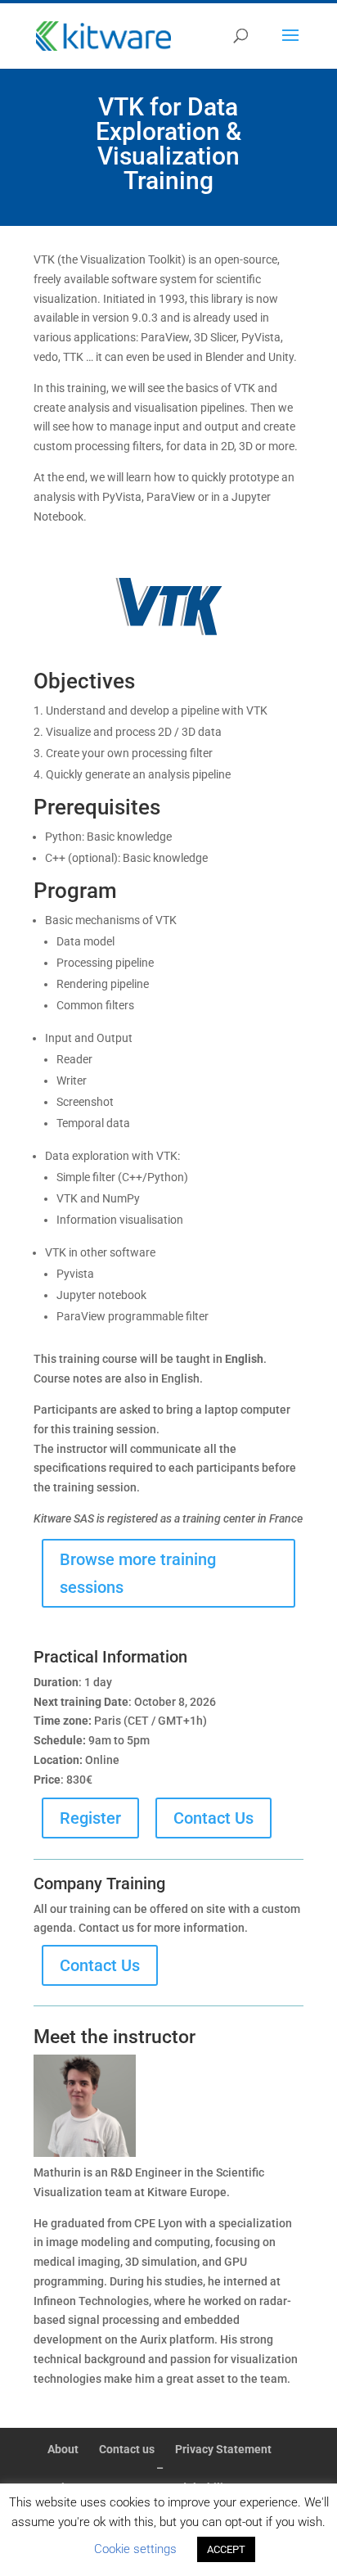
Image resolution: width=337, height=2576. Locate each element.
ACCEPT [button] (226, 2549)
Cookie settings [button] (135, 2549)
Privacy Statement (223, 2449)
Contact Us (213, 1818)
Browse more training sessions (138, 1573)
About (63, 2449)
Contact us (127, 2449)
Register (90, 1818)
